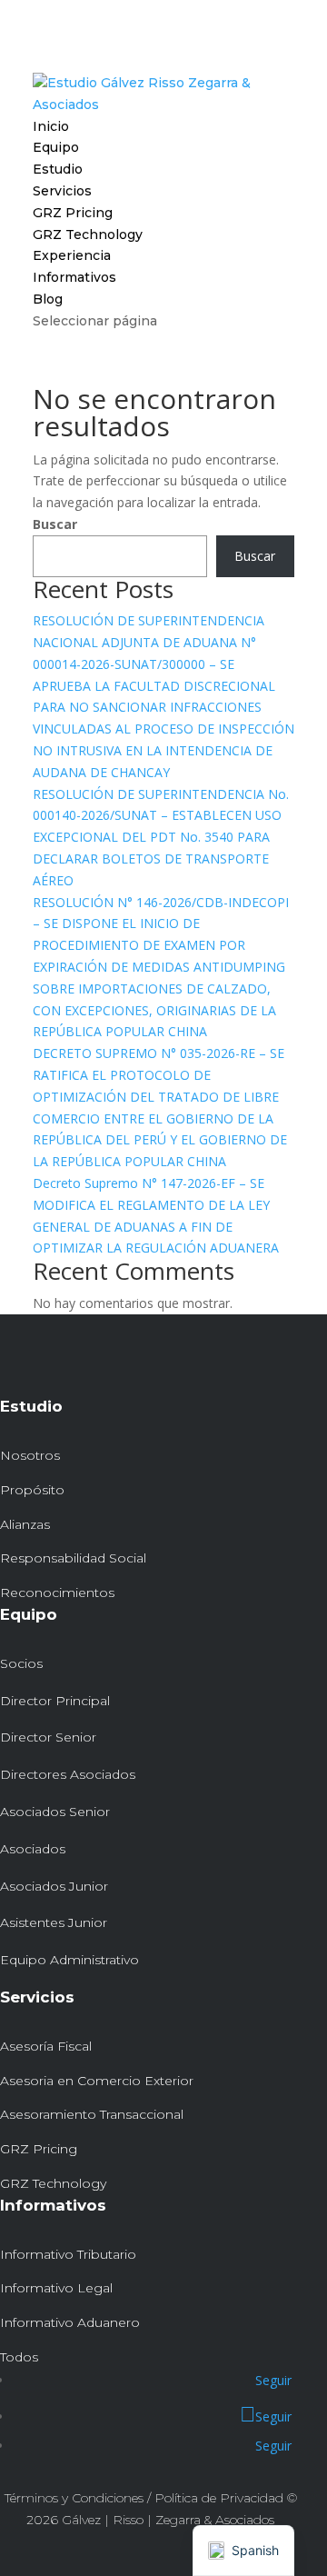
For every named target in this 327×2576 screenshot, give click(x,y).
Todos (19, 2357)
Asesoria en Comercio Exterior (97, 2081)
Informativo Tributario (68, 2254)
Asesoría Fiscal (46, 2046)
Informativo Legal (56, 2288)
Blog (48, 299)
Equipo (56, 147)
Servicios (62, 191)
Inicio (51, 126)
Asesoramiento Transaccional (92, 2114)
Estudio (58, 169)
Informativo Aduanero (70, 2322)
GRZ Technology (88, 235)
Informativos (74, 277)
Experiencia (72, 255)
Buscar (55, 524)
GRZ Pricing (73, 213)
